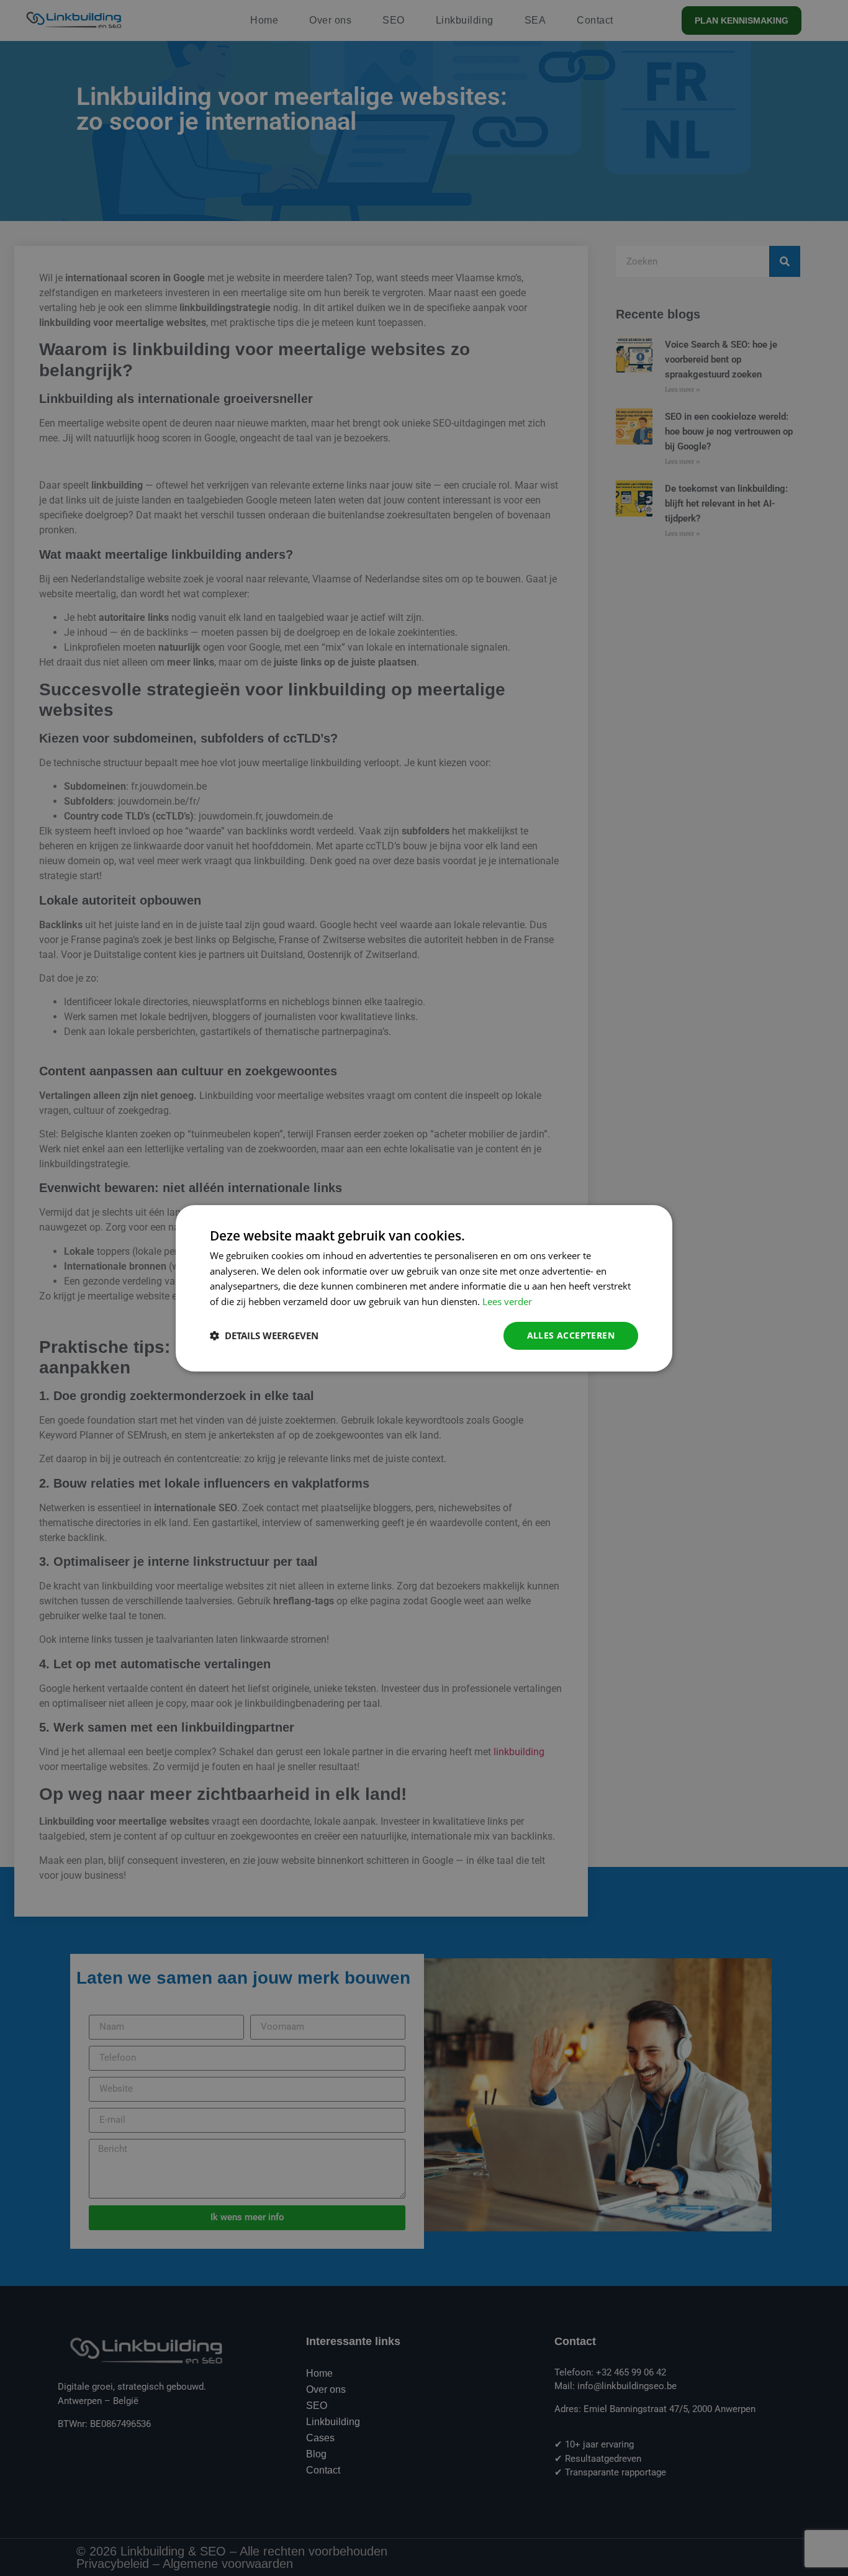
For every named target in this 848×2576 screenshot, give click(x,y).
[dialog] (424, 1288)
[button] (264, 1335)
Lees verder (507, 1301)
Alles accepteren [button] (571, 1335)
